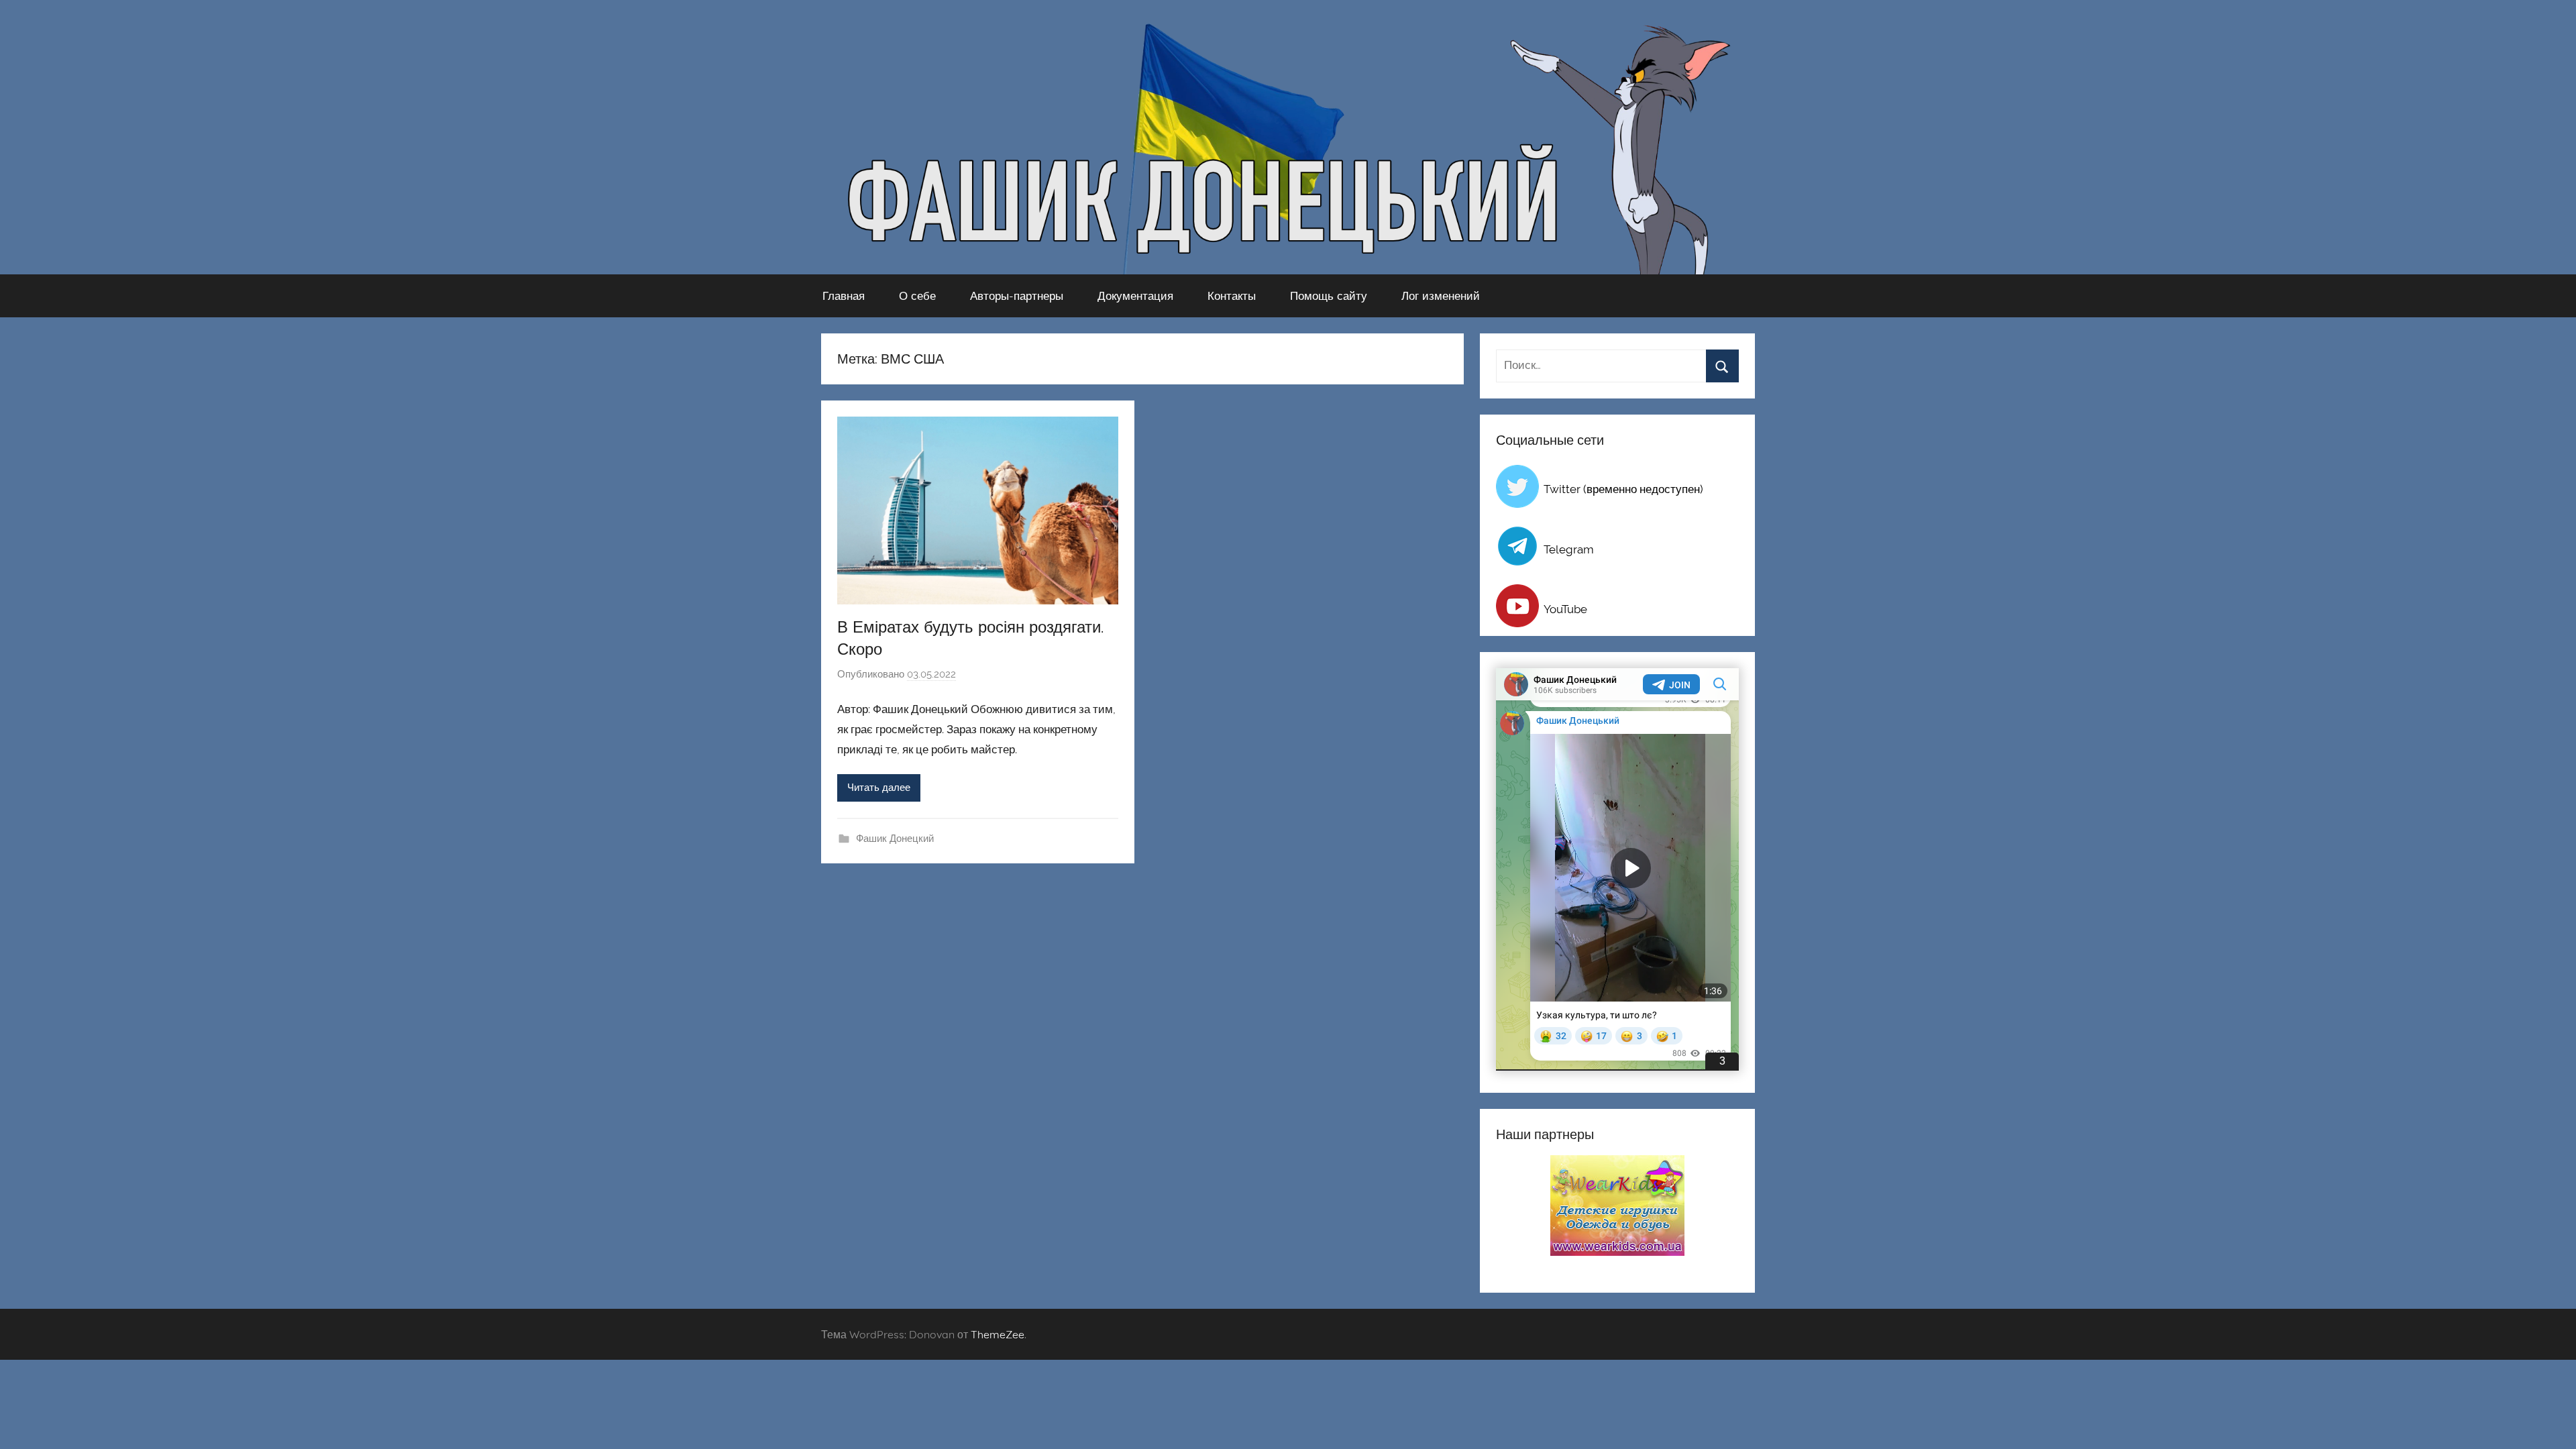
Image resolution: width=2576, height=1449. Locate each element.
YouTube (1565, 609)
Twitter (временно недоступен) (1623, 489)
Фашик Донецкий (895, 839)
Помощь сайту (1329, 296)
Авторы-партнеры (1017, 296)
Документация (1135, 296)
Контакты (1232, 296)
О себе (917, 296)
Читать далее (879, 788)
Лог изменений (1441, 296)
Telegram (1569, 549)
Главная (844, 296)
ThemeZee (998, 1334)
